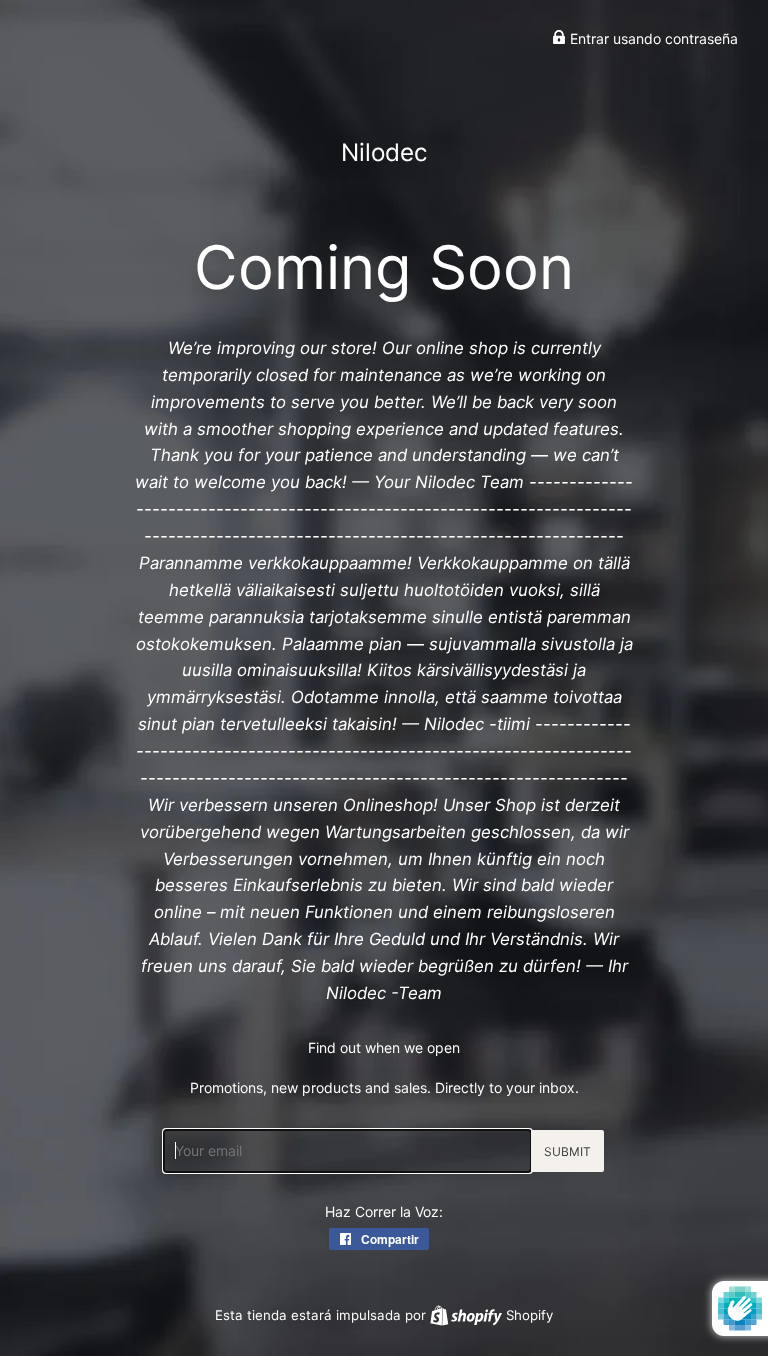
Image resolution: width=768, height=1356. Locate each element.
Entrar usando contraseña (652, 38)
